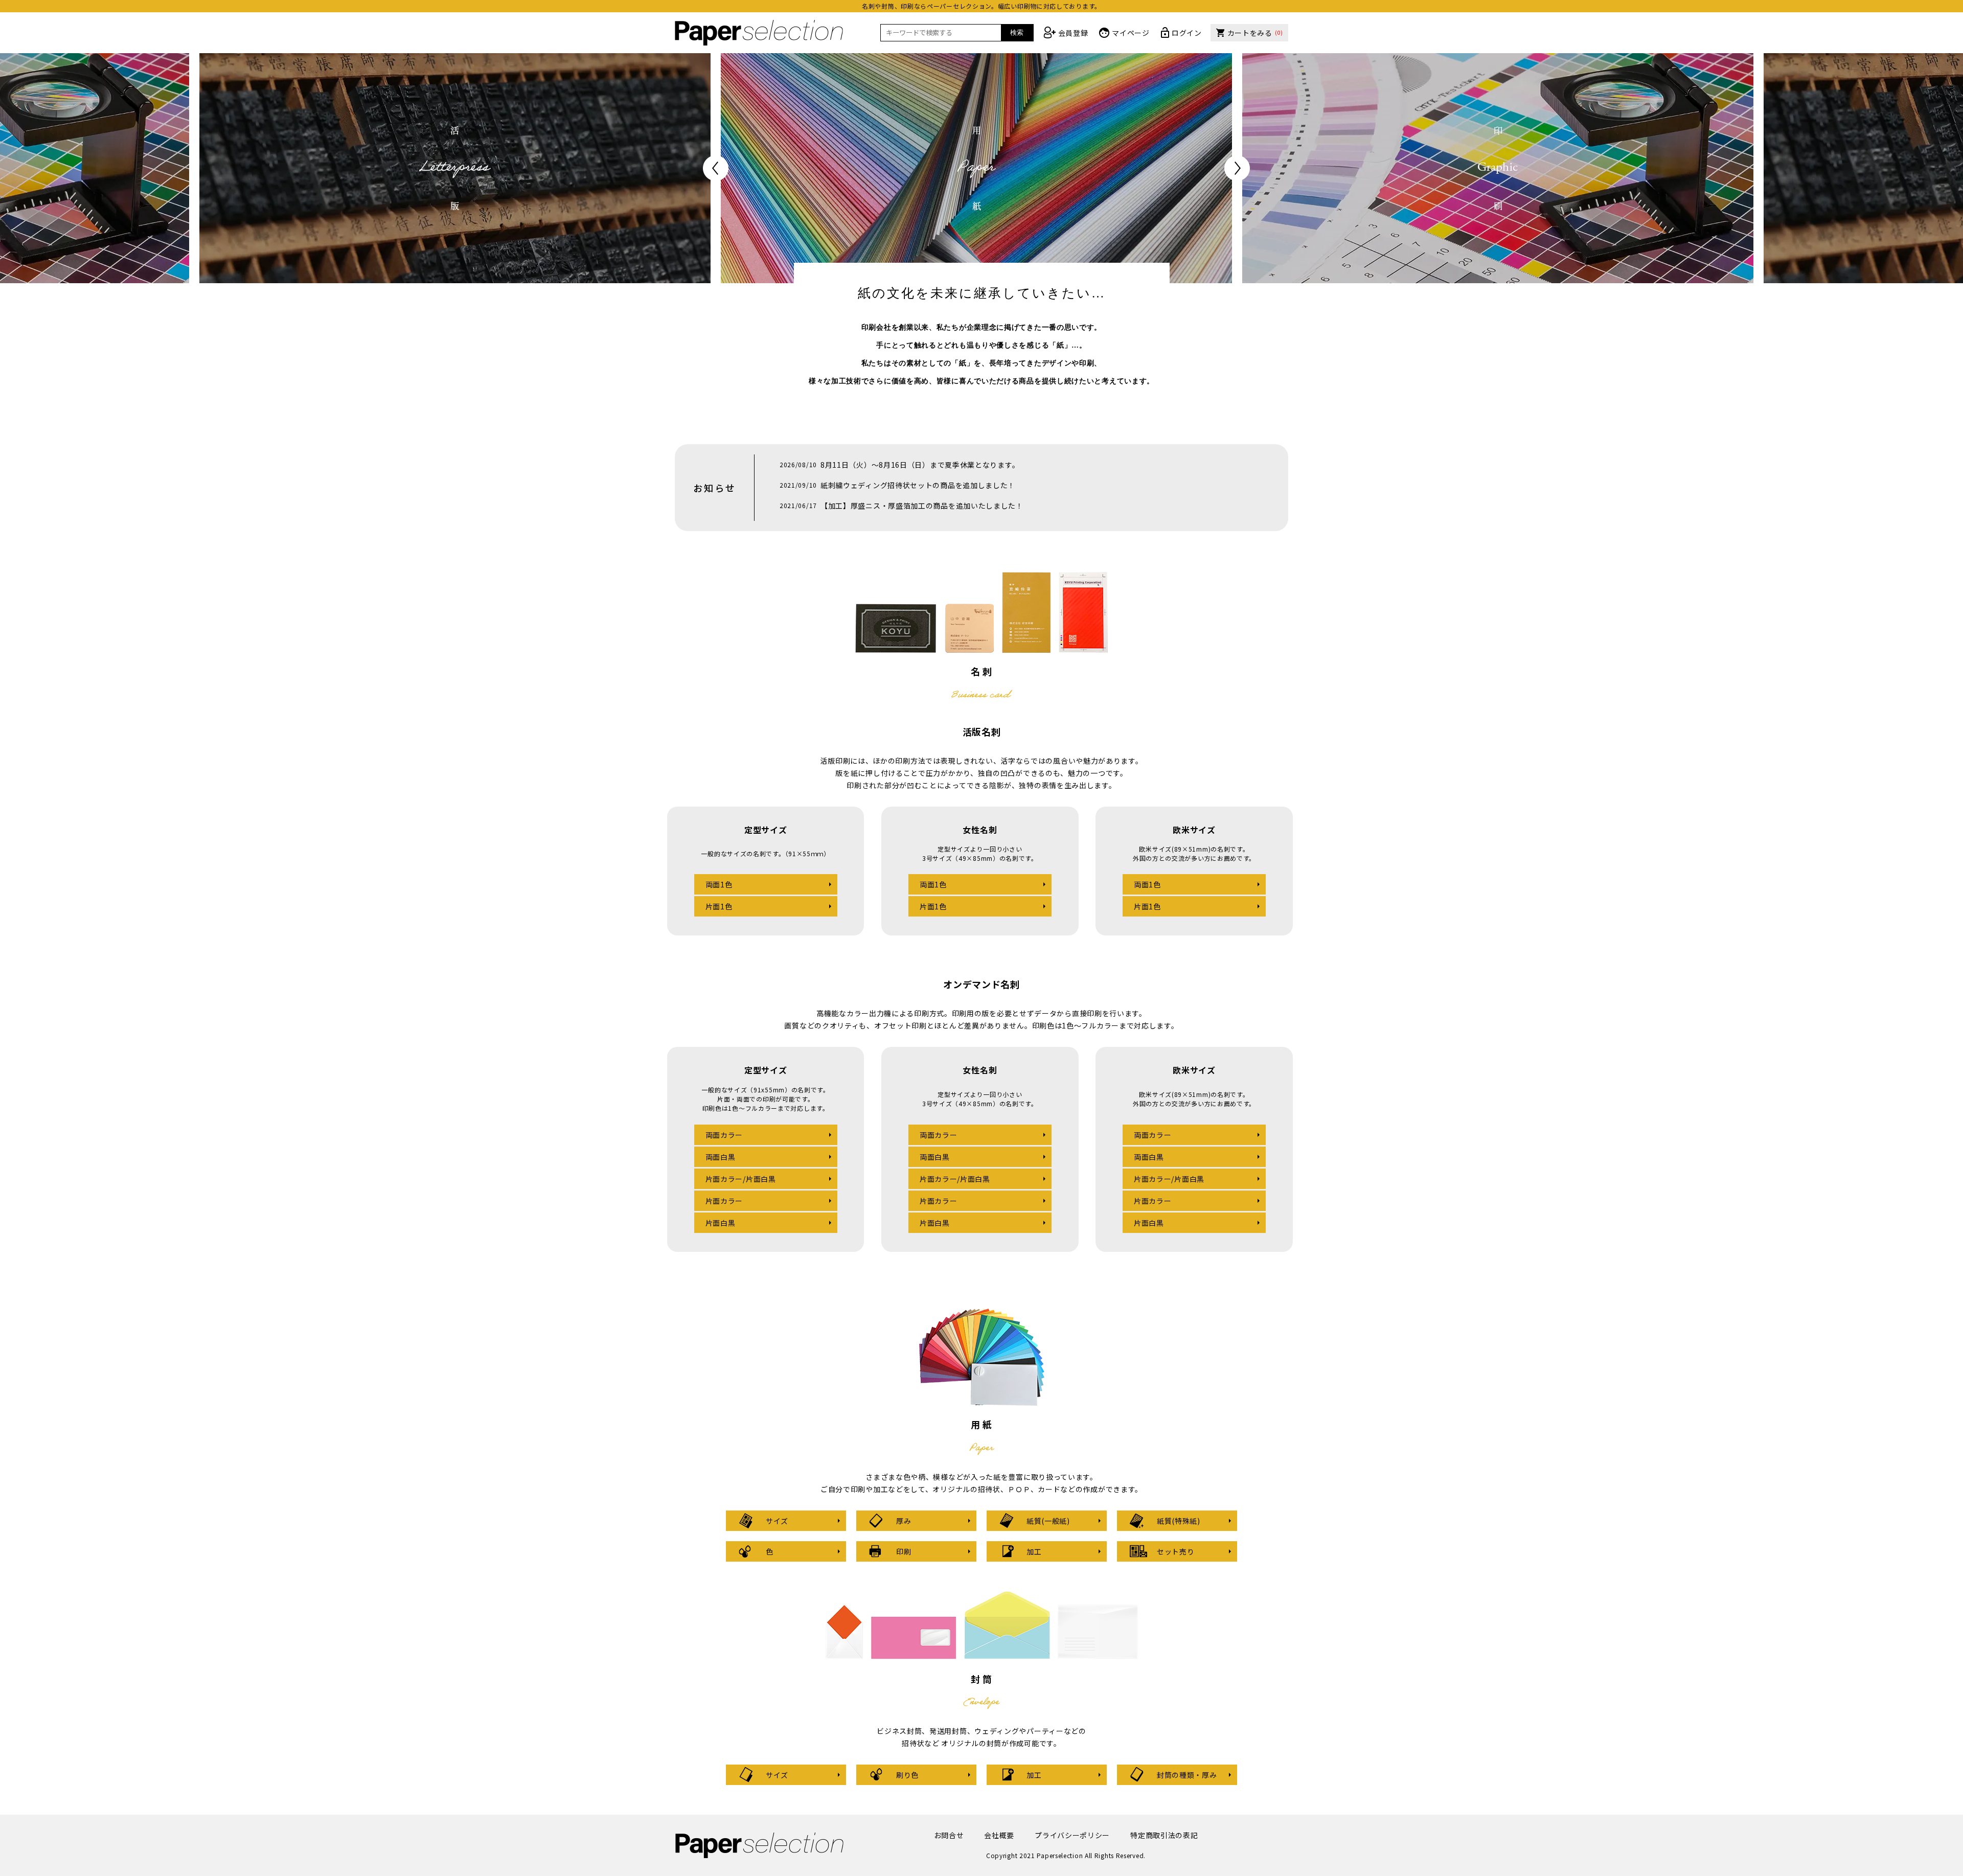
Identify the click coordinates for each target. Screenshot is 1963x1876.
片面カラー (724, 1201)
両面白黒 (721, 1157)
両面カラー (724, 1135)
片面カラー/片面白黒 (741, 1179)
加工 (1034, 1551)
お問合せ (949, 1835)
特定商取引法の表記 (1164, 1835)
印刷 (904, 1551)
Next (1237, 168)
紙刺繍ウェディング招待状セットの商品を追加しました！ (918, 485)
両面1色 (719, 884)
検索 (1017, 32)
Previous (716, 168)
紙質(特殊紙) (1179, 1521)
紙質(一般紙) (1048, 1521)
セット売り (1176, 1551)
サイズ (777, 1521)
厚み (904, 1521)
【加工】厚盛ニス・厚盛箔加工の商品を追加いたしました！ (922, 506)
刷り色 (907, 1775)
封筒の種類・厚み (1187, 1775)
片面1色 (719, 906)
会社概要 (999, 1835)
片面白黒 (721, 1223)
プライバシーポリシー (1072, 1835)
